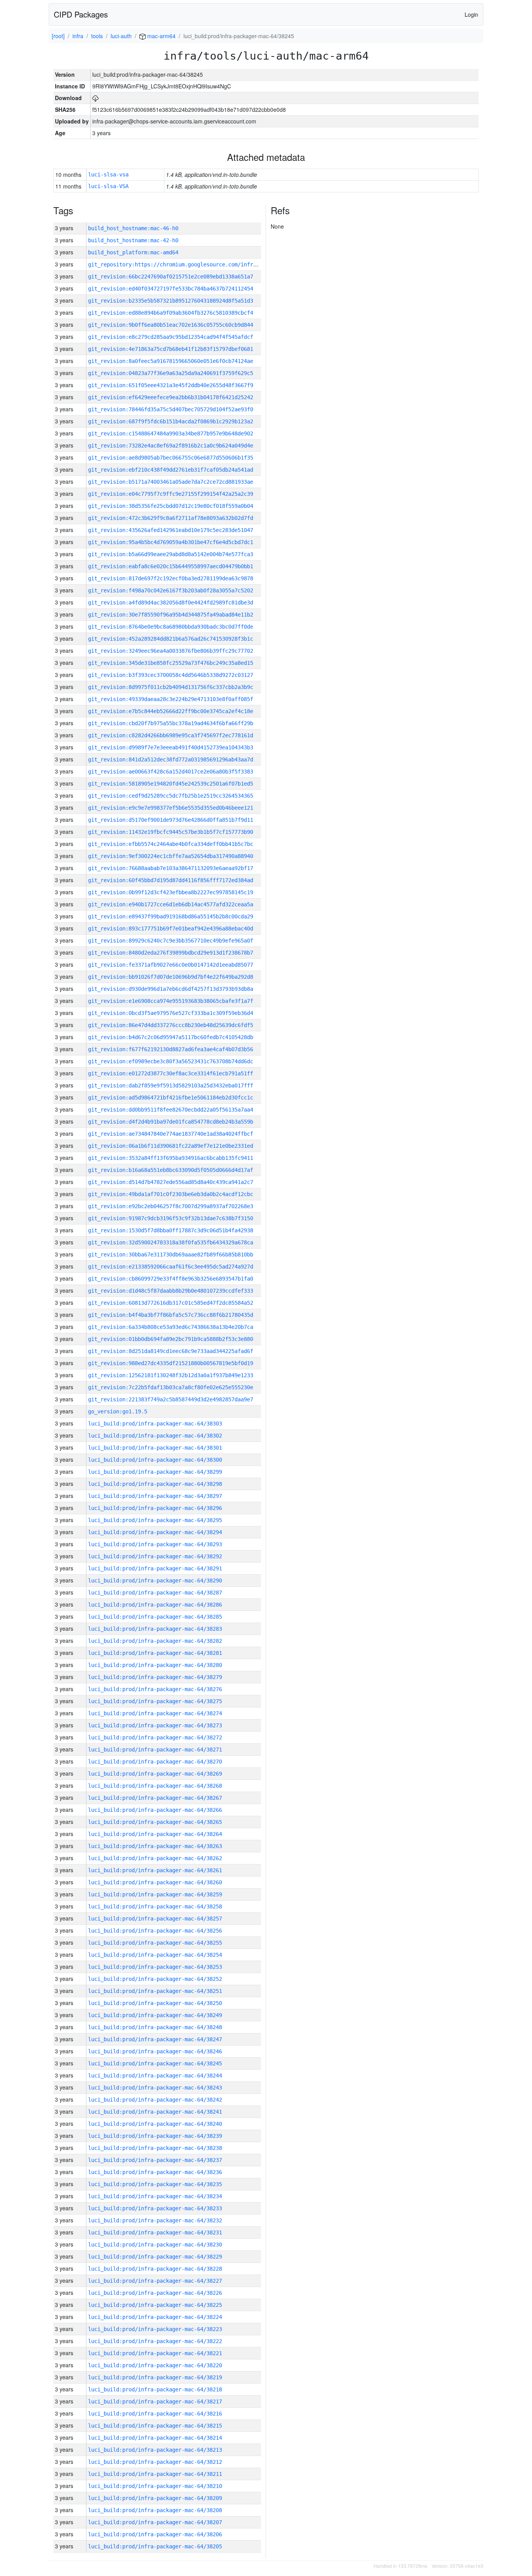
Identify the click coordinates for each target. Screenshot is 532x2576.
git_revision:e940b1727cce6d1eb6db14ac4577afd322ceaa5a (171, 904)
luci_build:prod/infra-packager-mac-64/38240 (155, 2124)
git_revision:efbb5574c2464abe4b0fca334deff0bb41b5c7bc (171, 844)
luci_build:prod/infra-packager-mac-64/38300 (155, 1460)
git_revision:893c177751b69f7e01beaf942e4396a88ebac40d (171, 929)
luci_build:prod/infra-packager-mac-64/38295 (155, 1520)
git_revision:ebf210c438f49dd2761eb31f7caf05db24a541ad (171, 470)
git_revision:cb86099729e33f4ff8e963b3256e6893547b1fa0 (171, 1279)
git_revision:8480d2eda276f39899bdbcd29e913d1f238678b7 (171, 953)
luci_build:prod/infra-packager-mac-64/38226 (155, 2293)
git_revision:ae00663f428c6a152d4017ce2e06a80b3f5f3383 (171, 772)
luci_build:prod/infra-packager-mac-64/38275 (155, 1701)
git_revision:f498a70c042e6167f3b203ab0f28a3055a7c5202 (171, 590)
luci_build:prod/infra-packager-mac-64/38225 (155, 2305)
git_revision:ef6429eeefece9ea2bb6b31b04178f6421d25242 (171, 397)
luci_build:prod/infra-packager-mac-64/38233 (155, 2208)
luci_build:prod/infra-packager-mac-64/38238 (155, 2148)
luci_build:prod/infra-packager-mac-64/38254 (155, 1955)
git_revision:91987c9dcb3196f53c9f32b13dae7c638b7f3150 (171, 1218)
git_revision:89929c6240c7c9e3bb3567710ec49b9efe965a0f (171, 941)
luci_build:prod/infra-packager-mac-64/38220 (155, 2365)
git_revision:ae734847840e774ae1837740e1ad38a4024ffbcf (171, 1134)
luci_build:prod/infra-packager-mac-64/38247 (155, 2039)
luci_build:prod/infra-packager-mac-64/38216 (155, 2414)
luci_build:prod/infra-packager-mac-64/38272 (155, 1737)
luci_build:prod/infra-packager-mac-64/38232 (155, 2220)
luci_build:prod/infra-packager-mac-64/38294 (155, 1532)
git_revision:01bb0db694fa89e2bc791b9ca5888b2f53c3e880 (171, 1339)
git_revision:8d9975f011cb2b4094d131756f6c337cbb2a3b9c (171, 687)
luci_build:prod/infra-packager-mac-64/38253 (155, 1967)
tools (97, 36)
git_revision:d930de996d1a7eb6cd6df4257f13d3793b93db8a (171, 989)
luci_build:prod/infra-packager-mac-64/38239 (155, 2136)
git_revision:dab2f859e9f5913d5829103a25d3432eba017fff (171, 1085)
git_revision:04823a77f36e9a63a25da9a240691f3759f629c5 (171, 373)
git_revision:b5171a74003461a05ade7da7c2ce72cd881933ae (171, 482)
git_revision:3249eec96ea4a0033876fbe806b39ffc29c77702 (171, 651)
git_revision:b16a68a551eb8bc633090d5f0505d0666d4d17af (171, 1170)
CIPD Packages (81, 14)
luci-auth (121, 36)
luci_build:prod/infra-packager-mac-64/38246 (155, 2051)
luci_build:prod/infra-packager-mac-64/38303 (155, 1424)
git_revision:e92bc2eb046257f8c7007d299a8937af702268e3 (171, 1206)
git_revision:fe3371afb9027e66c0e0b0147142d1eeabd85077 (171, 965)
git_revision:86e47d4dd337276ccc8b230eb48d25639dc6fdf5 (171, 1025)
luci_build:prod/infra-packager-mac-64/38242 (155, 2100)
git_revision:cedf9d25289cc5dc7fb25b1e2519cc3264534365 (171, 796)
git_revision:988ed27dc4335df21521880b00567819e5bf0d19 (171, 1363)
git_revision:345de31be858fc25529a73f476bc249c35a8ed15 (171, 663)
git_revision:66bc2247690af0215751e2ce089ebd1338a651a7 (171, 277)
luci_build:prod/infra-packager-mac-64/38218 (155, 2389)
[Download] (95, 98)
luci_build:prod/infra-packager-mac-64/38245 (155, 2063)
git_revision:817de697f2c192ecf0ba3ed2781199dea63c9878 (171, 578)
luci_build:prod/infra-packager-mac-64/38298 (155, 1484)
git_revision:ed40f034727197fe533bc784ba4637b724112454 (171, 289)
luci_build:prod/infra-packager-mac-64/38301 (155, 1448)
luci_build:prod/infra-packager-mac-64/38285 (155, 1617)
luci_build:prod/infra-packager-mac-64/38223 (155, 2329)
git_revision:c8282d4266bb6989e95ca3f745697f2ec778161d (171, 735)
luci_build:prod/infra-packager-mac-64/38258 (155, 1906)
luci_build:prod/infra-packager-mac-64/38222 (155, 2341)
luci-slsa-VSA (108, 186)
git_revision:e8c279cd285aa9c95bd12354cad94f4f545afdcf (171, 337)
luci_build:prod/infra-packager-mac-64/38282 (155, 1641)
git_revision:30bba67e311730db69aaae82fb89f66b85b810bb (171, 1255)
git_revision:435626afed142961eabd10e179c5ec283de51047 (171, 530)
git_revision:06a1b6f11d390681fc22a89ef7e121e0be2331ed (171, 1146)
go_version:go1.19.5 (118, 1411)
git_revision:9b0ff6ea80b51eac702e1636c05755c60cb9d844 (171, 325)
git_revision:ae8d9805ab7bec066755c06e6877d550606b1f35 (171, 458)
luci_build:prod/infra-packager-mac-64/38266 (155, 1810)
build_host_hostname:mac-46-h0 (133, 228)
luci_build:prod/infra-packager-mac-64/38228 (155, 2269)
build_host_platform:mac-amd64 (133, 252)
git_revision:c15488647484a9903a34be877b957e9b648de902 (171, 433)
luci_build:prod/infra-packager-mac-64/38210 (155, 2486)
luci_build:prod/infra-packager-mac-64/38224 (155, 2317)
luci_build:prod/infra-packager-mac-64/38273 (155, 1725)
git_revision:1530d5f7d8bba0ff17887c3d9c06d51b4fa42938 (171, 1230)
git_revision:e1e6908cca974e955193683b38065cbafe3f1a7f (171, 1001)
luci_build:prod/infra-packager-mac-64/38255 (155, 1943)
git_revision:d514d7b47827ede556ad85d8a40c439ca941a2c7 (171, 1182)
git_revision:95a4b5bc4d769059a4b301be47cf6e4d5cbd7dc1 (171, 542)
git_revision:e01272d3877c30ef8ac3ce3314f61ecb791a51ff (171, 1073)
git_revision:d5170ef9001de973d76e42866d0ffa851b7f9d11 (171, 820)
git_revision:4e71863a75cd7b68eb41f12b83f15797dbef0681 (171, 349)
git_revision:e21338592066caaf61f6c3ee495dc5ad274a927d (171, 1267)
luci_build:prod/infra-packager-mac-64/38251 (155, 1991)
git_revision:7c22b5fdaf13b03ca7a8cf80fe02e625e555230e (171, 1387)
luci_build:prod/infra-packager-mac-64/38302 (155, 1436)
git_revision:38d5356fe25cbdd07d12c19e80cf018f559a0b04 (171, 506)
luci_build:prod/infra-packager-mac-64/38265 (155, 1822)
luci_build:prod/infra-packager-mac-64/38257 (155, 1919)
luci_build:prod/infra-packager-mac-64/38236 (155, 2172)
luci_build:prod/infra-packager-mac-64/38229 (155, 2257)
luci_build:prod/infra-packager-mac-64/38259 (155, 1894)
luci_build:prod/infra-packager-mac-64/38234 (155, 2196)
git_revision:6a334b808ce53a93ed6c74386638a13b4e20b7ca (171, 1327)
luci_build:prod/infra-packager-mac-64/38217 (155, 2402)
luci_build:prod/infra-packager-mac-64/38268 (155, 1786)
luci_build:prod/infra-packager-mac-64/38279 (155, 1677)
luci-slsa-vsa (108, 174)
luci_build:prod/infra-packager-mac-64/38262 (155, 1858)
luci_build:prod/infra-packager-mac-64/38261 (155, 1870)
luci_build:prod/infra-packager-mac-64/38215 (155, 2426)
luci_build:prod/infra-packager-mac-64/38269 (155, 1774)
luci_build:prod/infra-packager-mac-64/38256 (155, 1931)
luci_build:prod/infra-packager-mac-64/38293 (155, 1544)
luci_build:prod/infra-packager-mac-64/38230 (155, 2245)
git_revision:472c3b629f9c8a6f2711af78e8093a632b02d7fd (171, 518)
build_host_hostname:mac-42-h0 (133, 240)
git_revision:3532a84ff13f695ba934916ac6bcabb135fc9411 (171, 1158)
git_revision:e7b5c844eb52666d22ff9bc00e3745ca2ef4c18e (171, 711)
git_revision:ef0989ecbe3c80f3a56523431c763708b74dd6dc (171, 1061)
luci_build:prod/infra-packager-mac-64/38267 (155, 1798)
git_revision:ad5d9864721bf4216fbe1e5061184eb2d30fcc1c (171, 1098)
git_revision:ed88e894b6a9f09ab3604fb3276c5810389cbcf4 (171, 313)
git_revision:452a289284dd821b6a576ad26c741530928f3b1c (171, 639)
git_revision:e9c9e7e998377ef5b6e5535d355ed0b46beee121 (171, 808)
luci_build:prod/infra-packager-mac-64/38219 (155, 2377)
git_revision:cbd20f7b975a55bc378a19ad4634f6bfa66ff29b (171, 723)
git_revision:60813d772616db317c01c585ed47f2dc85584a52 (171, 1303)
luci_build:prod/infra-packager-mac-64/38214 (155, 2438)
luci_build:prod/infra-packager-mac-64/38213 (155, 2450)
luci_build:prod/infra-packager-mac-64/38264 (155, 1834)
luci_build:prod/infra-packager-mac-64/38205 (155, 2546)
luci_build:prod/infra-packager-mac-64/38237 (155, 2160)
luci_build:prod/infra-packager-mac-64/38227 (155, 2281)
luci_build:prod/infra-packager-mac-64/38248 (155, 2027)
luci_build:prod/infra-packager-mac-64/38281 (155, 1653)
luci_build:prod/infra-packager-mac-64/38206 (155, 2534)
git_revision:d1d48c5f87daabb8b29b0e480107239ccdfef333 (171, 1291)
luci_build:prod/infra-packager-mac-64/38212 (155, 2462)
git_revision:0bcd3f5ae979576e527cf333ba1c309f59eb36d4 (171, 1013)
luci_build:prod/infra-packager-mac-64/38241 (155, 2112)
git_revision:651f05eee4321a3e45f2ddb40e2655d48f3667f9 (171, 385)
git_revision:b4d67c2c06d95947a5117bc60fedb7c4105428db (171, 1037)
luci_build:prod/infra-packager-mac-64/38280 (155, 1665)
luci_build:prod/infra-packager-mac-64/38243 (155, 2088)
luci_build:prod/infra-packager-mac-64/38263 (155, 1846)
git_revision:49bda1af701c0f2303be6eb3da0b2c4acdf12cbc (171, 1194)
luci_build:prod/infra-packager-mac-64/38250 (155, 2003)
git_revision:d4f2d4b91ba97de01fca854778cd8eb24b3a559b (171, 1122)
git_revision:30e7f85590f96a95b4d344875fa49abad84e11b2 (171, 615)
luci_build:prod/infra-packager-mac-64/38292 (155, 1556)
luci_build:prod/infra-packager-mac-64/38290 (155, 1580)
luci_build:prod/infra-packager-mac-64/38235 (155, 2184)
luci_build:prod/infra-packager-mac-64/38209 (155, 2498)
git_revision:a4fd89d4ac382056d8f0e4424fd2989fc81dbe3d (171, 603)
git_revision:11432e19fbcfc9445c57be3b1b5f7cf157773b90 (171, 832)
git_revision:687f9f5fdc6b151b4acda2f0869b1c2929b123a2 (171, 421)
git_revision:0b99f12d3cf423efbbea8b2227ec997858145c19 (171, 892)
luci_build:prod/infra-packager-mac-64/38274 (155, 1713)
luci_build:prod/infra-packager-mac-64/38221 (155, 2353)
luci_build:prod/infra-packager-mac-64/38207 (155, 2522)
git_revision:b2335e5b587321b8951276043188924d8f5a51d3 (171, 301)
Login (471, 14)
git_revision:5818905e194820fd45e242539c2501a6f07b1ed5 (171, 784)
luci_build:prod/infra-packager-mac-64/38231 (155, 2232)
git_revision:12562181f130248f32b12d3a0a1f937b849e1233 (171, 1375)
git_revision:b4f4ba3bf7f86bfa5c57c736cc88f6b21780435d (171, 1315)
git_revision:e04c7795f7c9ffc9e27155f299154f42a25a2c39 (171, 494)
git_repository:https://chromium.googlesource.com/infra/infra (181, 264)
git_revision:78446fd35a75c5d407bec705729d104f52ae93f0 (171, 409)
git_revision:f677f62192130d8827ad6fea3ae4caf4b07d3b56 (171, 1049)
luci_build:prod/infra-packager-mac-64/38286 (155, 1605)
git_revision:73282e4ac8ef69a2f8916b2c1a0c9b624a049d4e (171, 446)
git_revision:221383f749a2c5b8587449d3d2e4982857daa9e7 (171, 1399)
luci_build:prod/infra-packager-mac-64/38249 (155, 2015)
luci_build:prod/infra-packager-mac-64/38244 (155, 2076)
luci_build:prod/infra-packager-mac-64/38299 (155, 1472)
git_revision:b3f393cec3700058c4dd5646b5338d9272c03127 (171, 675)
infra (78, 36)
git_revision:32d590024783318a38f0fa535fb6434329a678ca (171, 1242)
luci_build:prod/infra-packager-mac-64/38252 (155, 1979)
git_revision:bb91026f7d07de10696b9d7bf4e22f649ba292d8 (171, 977)
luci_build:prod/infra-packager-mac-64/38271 (155, 1750)
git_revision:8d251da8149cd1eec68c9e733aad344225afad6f (171, 1351)
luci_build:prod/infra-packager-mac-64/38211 (155, 2474)
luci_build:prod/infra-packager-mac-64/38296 (155, 1508)
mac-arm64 (161, 36)
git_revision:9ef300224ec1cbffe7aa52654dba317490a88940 (171, 856)
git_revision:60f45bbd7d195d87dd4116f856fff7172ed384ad (171, 880)
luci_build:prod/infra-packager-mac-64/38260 (155, 1882)
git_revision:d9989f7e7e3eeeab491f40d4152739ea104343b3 (171, 747)
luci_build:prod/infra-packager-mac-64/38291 (155, 1568)
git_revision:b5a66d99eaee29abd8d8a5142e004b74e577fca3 (171, 554)
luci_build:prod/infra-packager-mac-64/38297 (155, 1496)
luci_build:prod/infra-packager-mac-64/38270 (155, 1762)
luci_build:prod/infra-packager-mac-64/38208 (155, 2510)
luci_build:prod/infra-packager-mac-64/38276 (155, 1689)
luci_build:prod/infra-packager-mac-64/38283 (155, 1629)
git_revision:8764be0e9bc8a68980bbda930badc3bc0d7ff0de (171, 627)
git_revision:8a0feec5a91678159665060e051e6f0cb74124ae (171, 361)
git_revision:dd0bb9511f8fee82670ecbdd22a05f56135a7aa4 (171, 1110)
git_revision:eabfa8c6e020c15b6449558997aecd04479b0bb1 (171, 566)
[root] (58, 36)
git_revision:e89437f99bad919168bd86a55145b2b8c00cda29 (171, 916)
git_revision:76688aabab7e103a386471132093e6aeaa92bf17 (171, 868)
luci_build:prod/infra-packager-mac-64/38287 (155, 1593)
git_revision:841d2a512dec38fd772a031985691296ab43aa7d (171, 759)
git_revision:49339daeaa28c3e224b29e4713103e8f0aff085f (171, 699)
